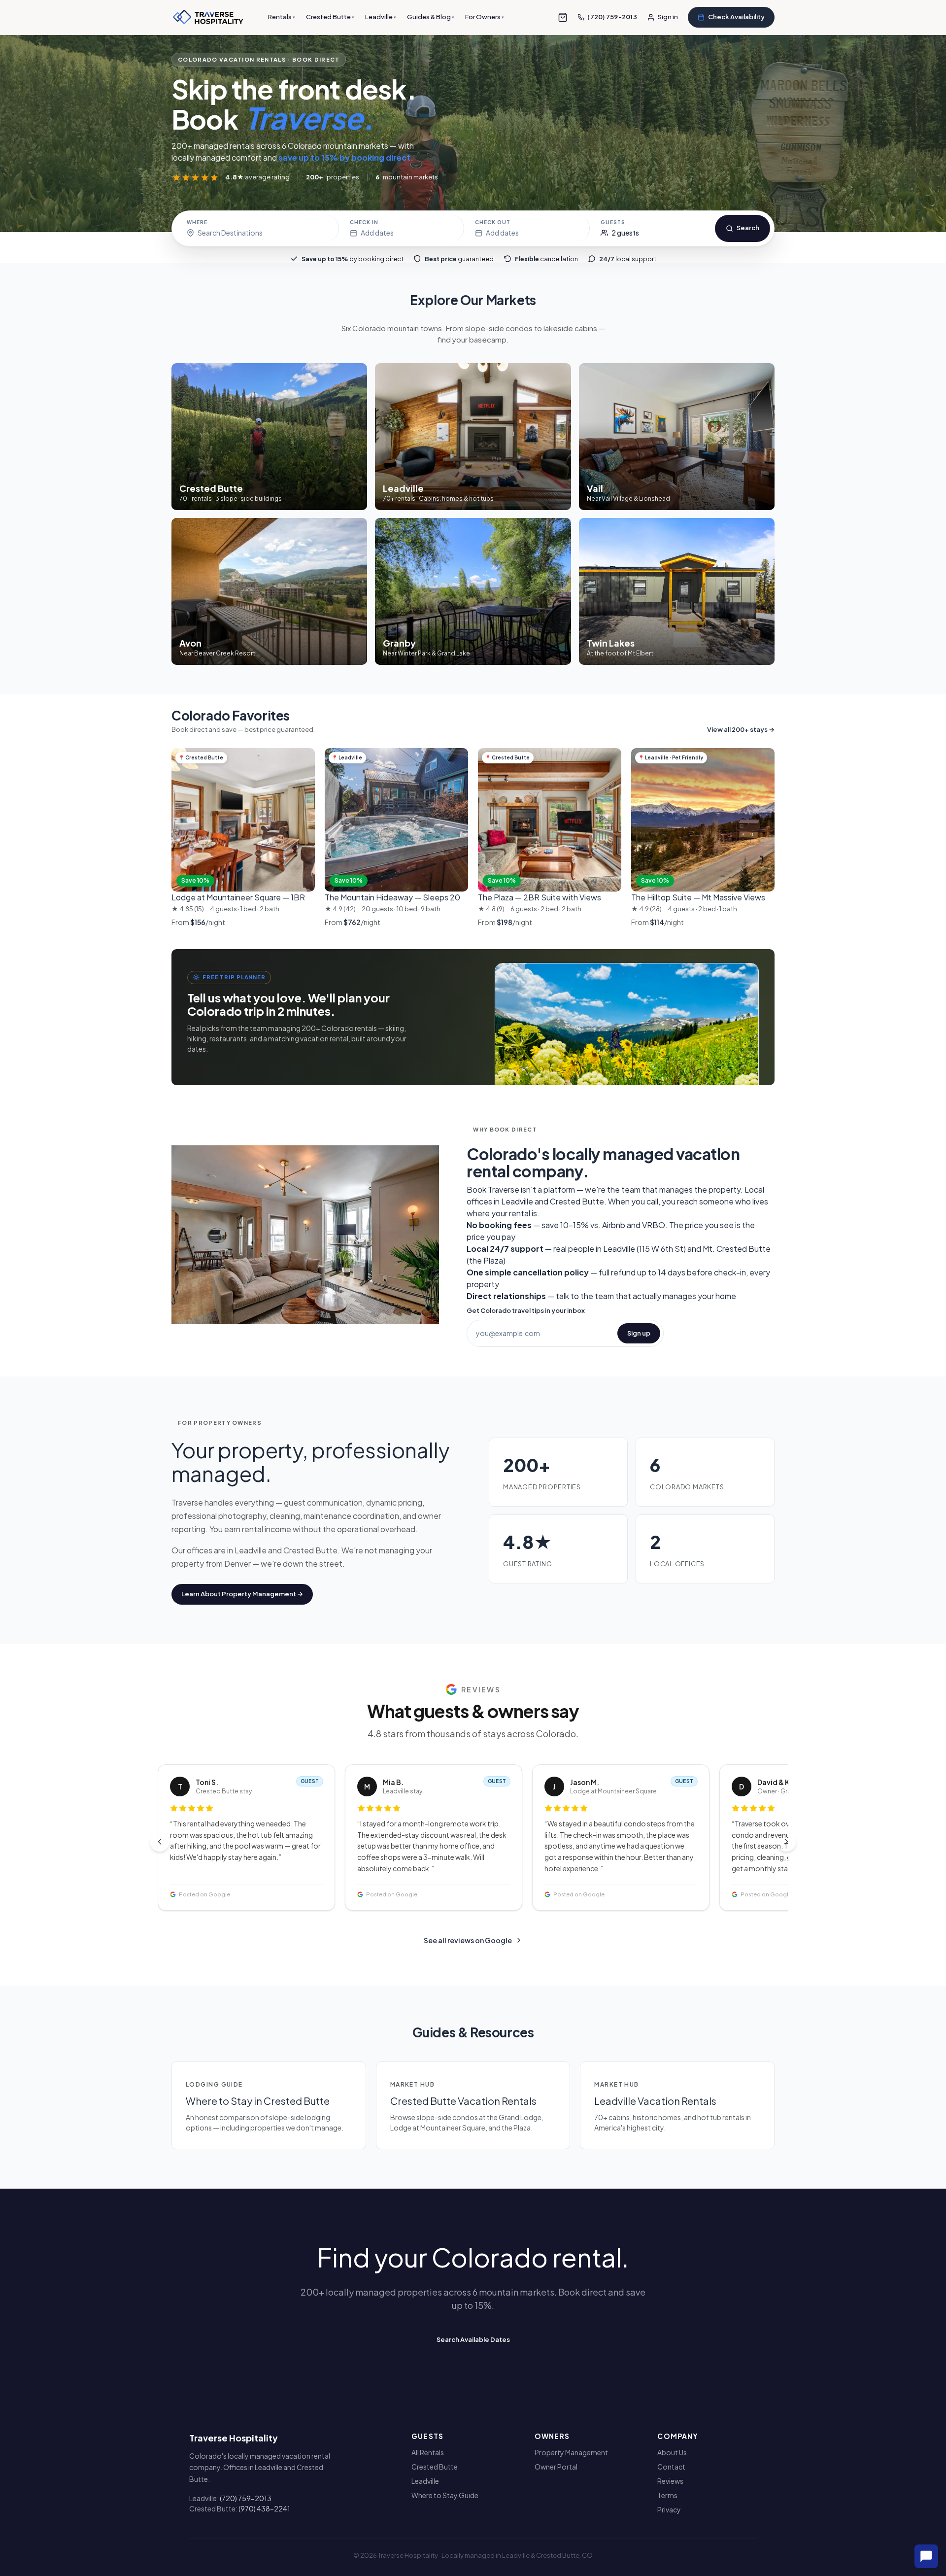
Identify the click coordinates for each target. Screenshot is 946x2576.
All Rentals (428, 2452)
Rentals (282, 17)
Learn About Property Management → (242, 1594)
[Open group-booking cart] (563, 17)
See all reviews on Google (468, 1940)
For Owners (485, 17)
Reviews (670, 2481)
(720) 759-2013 (246, 2498)
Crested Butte (330, 17)
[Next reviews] (786, 1842)
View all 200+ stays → (741, 729)
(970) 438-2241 (264, 2508)
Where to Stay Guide (445, 2495)
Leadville (381, 17)
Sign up (639, 1333)
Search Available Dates (473, 2339)
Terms (667, 2495)
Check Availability (736, 17)
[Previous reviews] (160, 1842)
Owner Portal (556, 2467)
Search (748, 228)
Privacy (669, 2509)
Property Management (571, 2452)
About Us (672, 2452)
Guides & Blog (431, 17)
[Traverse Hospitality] (208, 17)
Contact (671, 2467)
